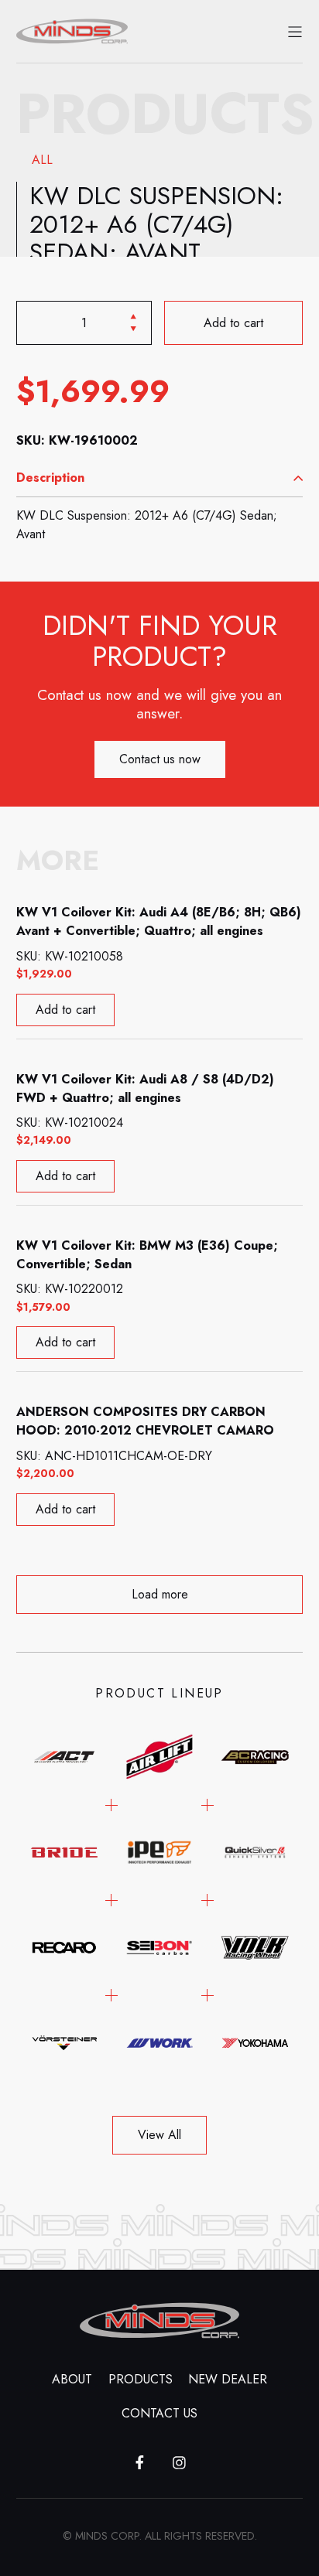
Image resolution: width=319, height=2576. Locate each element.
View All (159, 2135)
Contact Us (159, 2413)
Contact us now (160, 759)
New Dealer (228, 2379)
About (72, 2379)
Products (141, 2379)
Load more (160, 1594)
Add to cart (233, 322)
